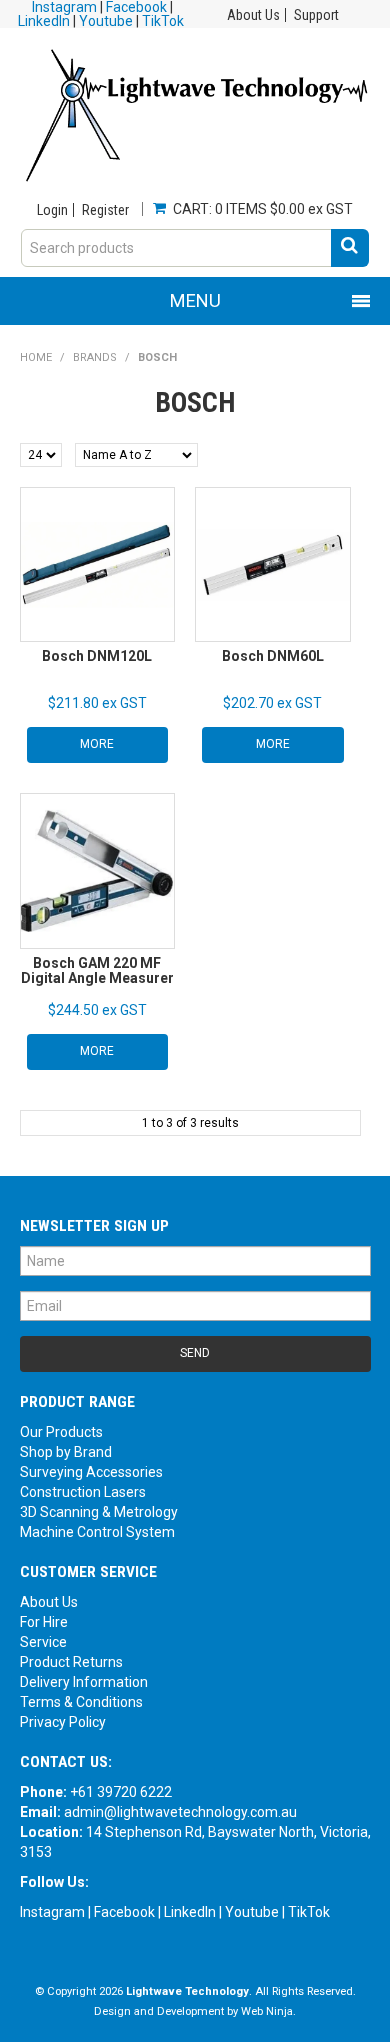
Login (52, 210)
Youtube (106, 21)
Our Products (61, 1432)
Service (43, 1642)
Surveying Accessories (91, 1472)
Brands (95, 357)
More (97, 744)
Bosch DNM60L (273, 656)
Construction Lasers (83, 1492)
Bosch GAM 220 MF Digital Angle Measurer (97, 970)
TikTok (163, 21)
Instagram (52, 1912)
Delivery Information (84, 1682)
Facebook (124, 1912)
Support (316, 15)
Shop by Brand (66, 1452)
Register (105, 210)
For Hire (44, 1622)
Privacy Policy (63, 1722)
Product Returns (71, 1662)
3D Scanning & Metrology (99, 1512)
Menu (195, 300)
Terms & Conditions (81, 1702)
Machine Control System (97, 1532)
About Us (253, 15)
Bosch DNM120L (97, 656)
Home (36, 357)
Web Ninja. (268, 2011)
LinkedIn (44, 21)
